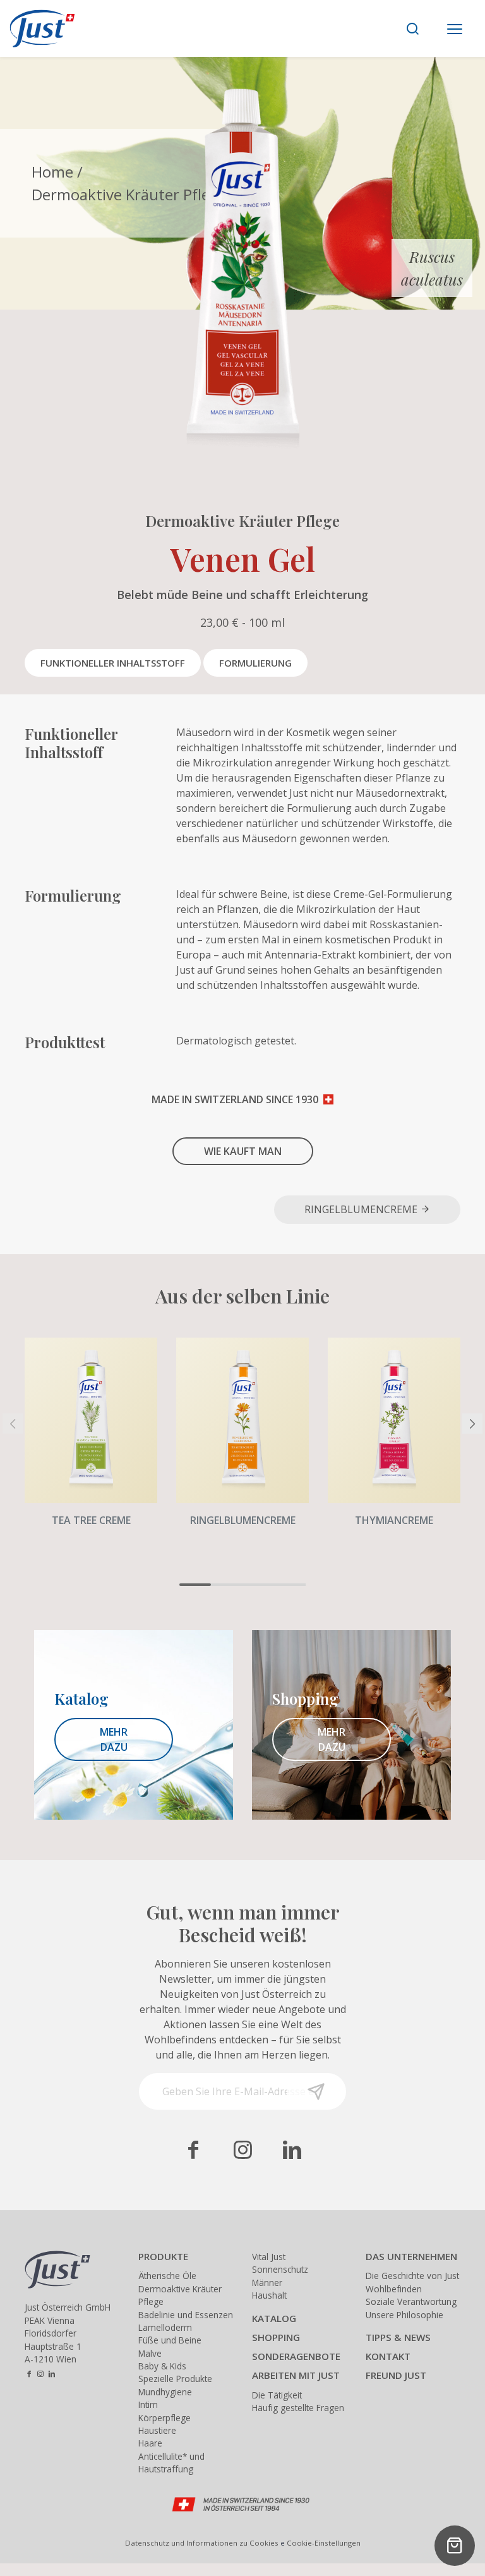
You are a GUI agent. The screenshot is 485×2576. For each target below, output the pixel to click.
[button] (195, 1585)
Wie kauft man (243, 1151)
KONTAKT (388, 2356)
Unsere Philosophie (404, 2315)
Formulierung (255, 663)
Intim (148, 2404)
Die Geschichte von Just (412, 2276)
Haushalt (269, 2295)
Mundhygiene (165, 2392)
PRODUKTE (163, 2256)
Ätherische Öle (167, 2276)
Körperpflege (165, 2418)
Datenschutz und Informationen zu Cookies (202, 2543)
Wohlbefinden (394, 2289)
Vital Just (269, 2257)
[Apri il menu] (455, 30)
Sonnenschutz (280, 2269)
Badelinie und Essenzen (186, 2315)
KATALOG (274, 2318)
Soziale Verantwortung (411, 2301)
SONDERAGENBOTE (296, 2356)
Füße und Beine (170, 2340)
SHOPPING (276, 2337)
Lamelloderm (165, 2327)
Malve (150, 2353)
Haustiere (157, 2430)
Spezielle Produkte (175, 2379)
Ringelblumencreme (362, 1209)
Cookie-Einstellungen (324, 2543)
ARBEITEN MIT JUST (296, 2375)
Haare (150, 2443)
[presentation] (13, 1424)
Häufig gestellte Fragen (298, 2408)
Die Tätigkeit (277, 2395)
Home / (57, 172)
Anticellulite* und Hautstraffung (171, 2463)
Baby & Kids (162, 2366)
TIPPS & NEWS (398, 2337)
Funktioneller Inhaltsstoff (113, 663)
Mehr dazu (114, 1739)
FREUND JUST (396, 2375)
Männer (267, 2283)
